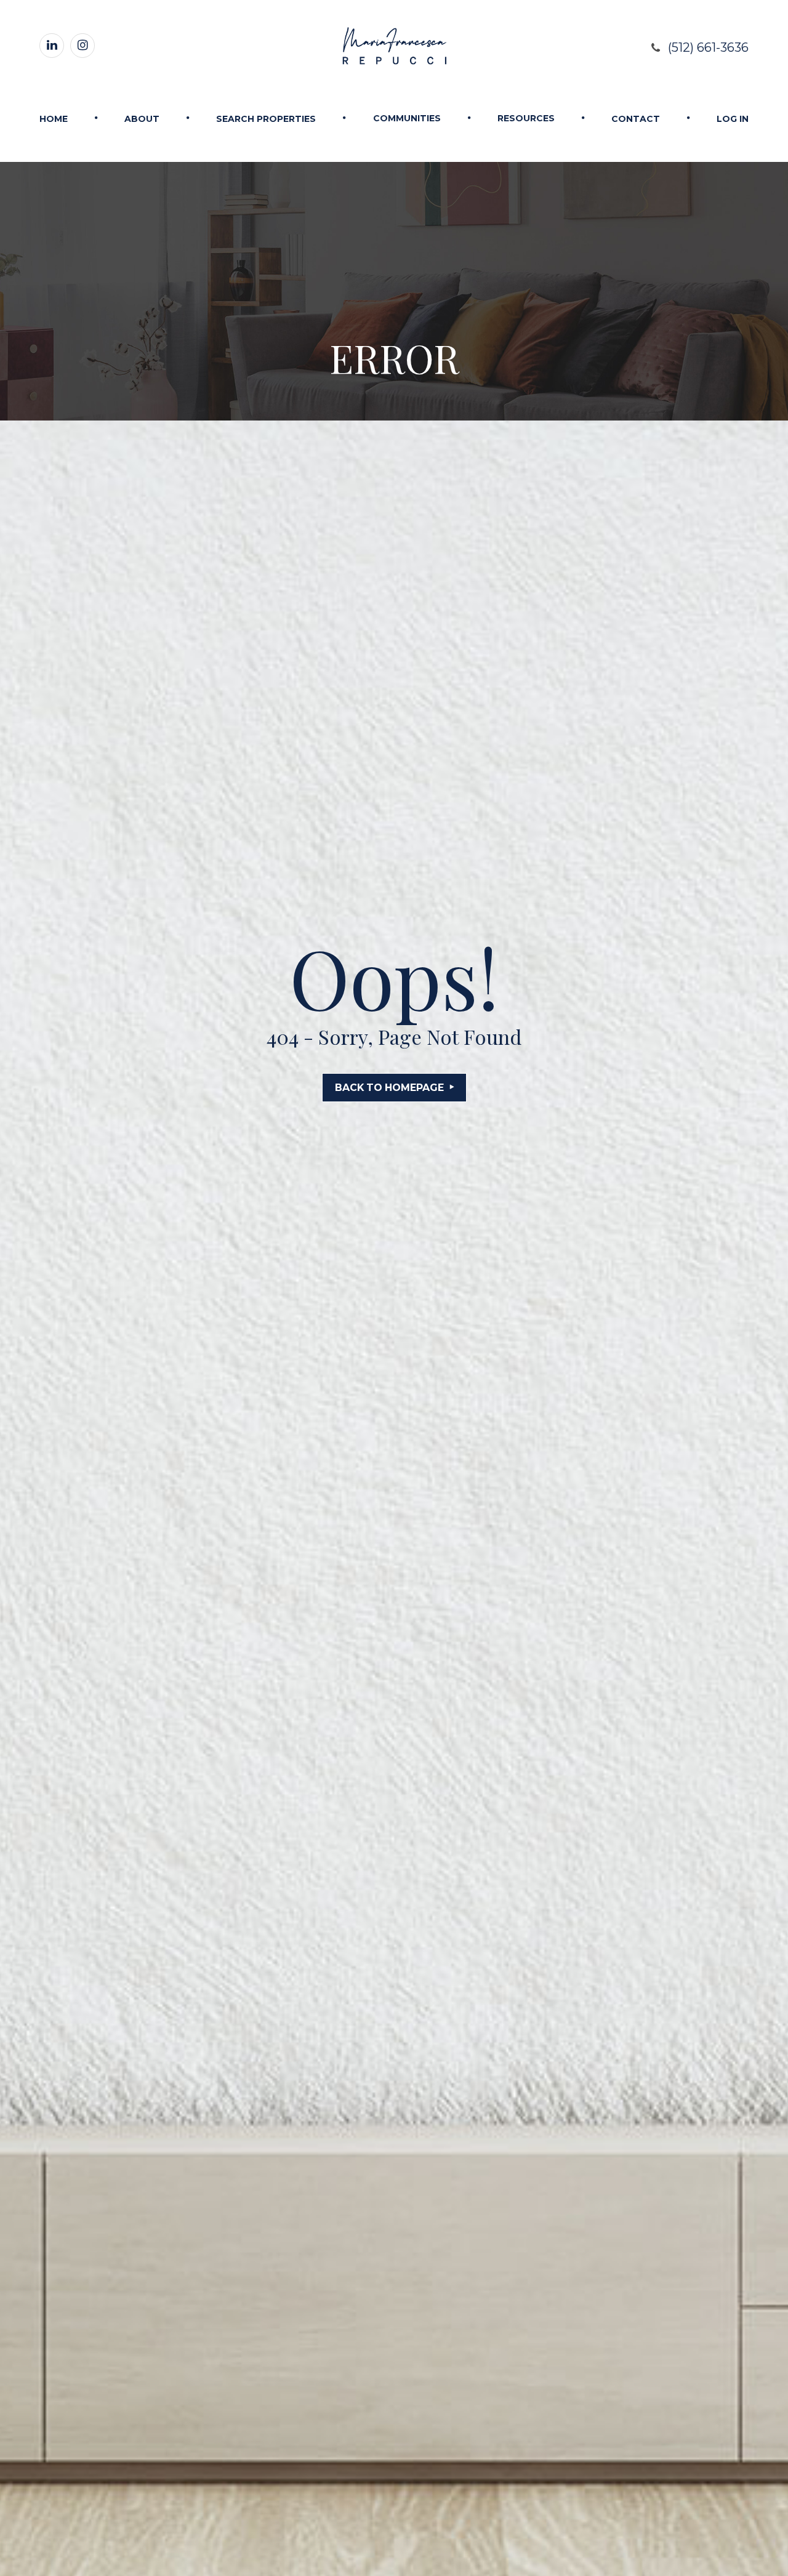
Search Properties (266, 119)
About (142, 119)
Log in (733, 119)
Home (54, 119)
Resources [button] (526, 118)
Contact (636, 119)
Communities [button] (407, 118)
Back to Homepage (389, 1088)
